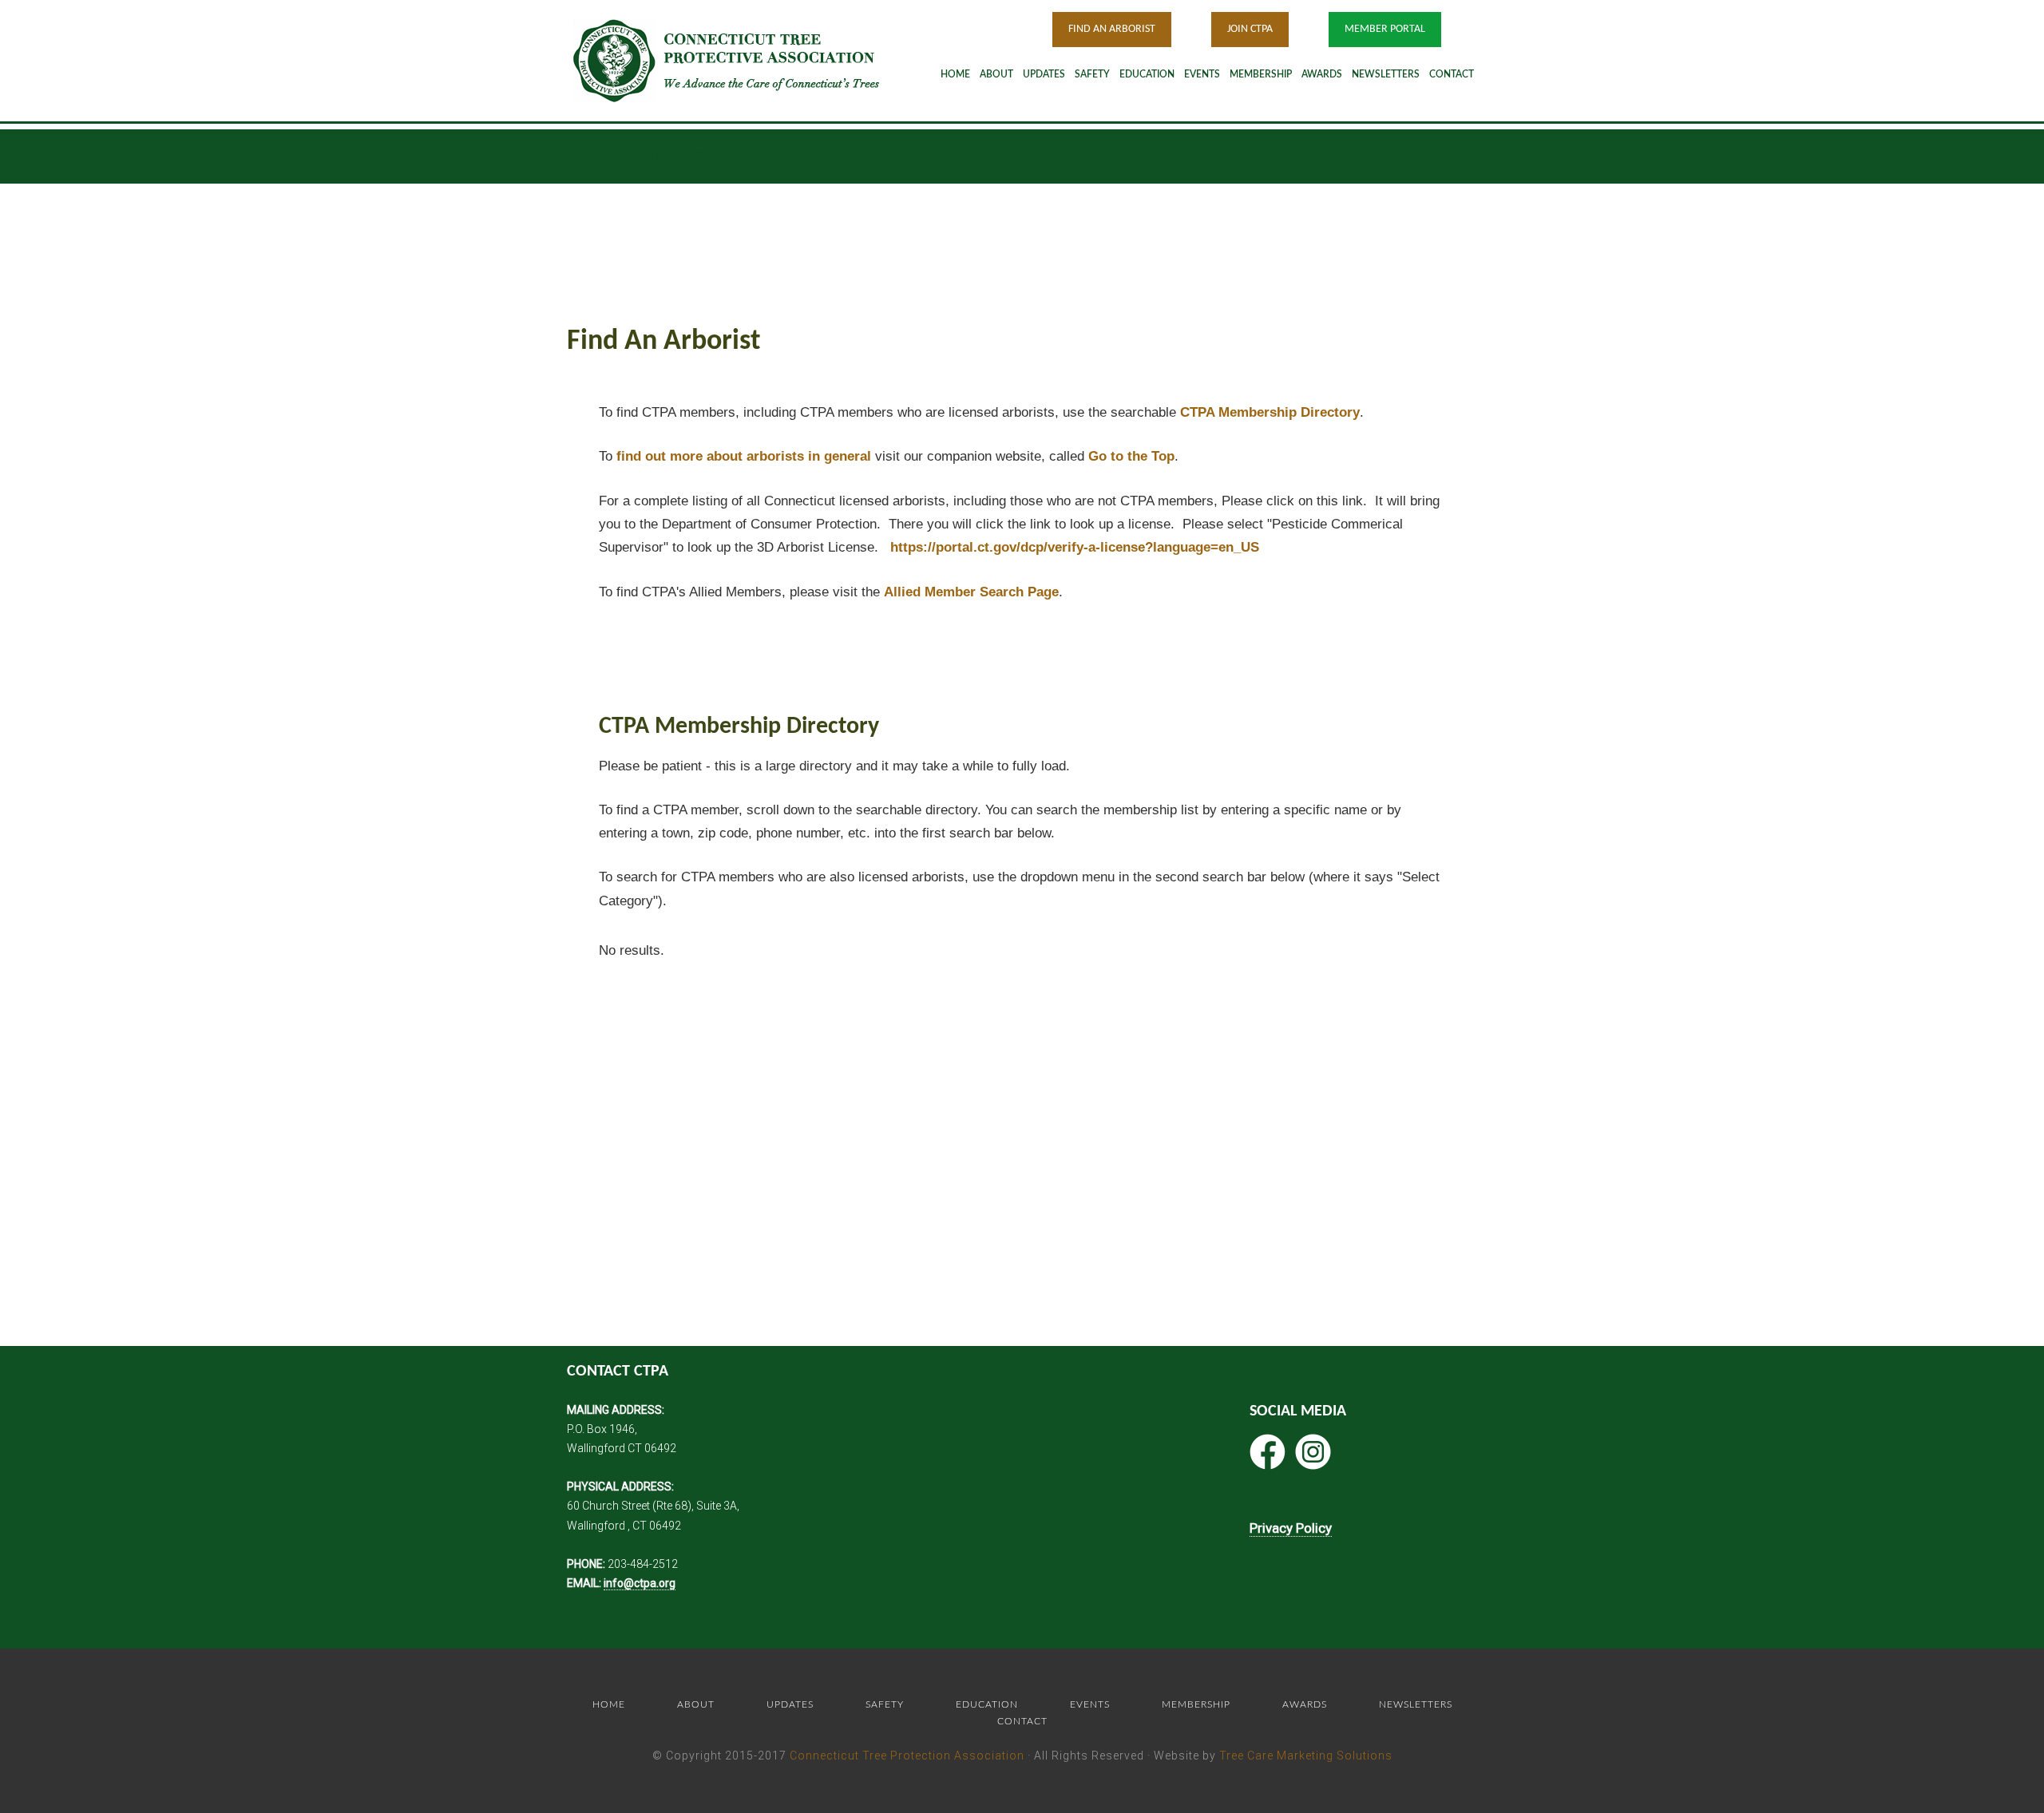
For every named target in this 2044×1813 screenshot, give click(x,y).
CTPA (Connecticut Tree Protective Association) (747, 60)
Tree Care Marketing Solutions (1306, 1756)
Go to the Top (1131, 456)
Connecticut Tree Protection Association (907, 1756)
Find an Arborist (1112, 29)
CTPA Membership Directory (1270, 412)
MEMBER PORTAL (1385, 29)
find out (744, 456)
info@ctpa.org (640, 1583)
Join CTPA (1250, 29)
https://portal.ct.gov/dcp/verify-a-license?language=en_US (1075, 547)
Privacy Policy (1291, 1528)
